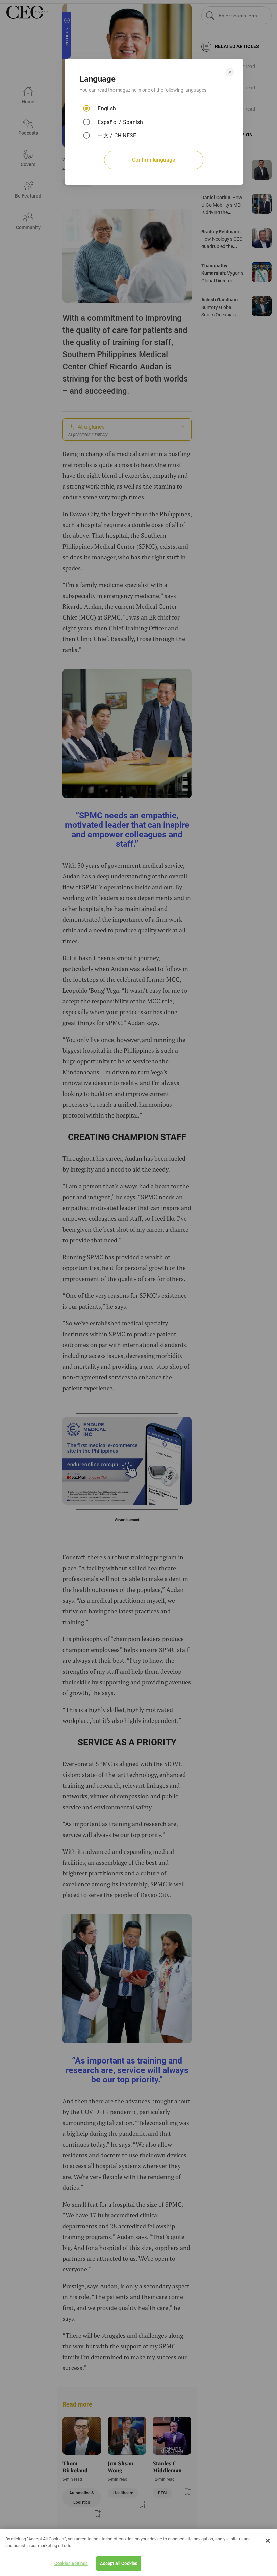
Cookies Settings (71, 2563)
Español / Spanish (120, 122)
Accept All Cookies (119, 2563)
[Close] (268, 2541)
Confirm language (154, 160)
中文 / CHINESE (117, 136)
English (107, 109)
